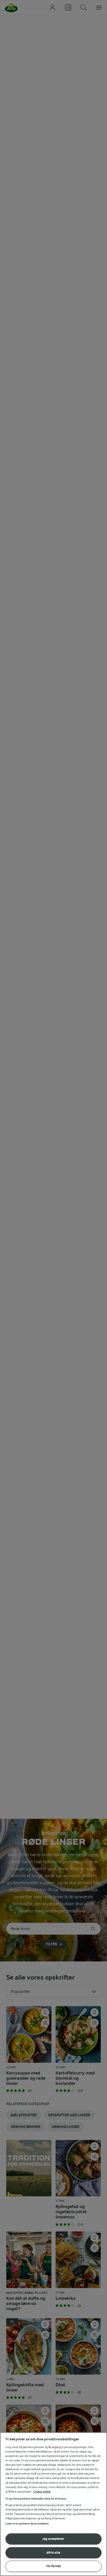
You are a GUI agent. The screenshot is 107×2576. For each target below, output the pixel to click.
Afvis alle (53, 2552)
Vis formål (53, 2566)
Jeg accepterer (53, 2539)
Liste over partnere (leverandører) (27, 2524)
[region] (53, 2504)
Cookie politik (42, 2492)
